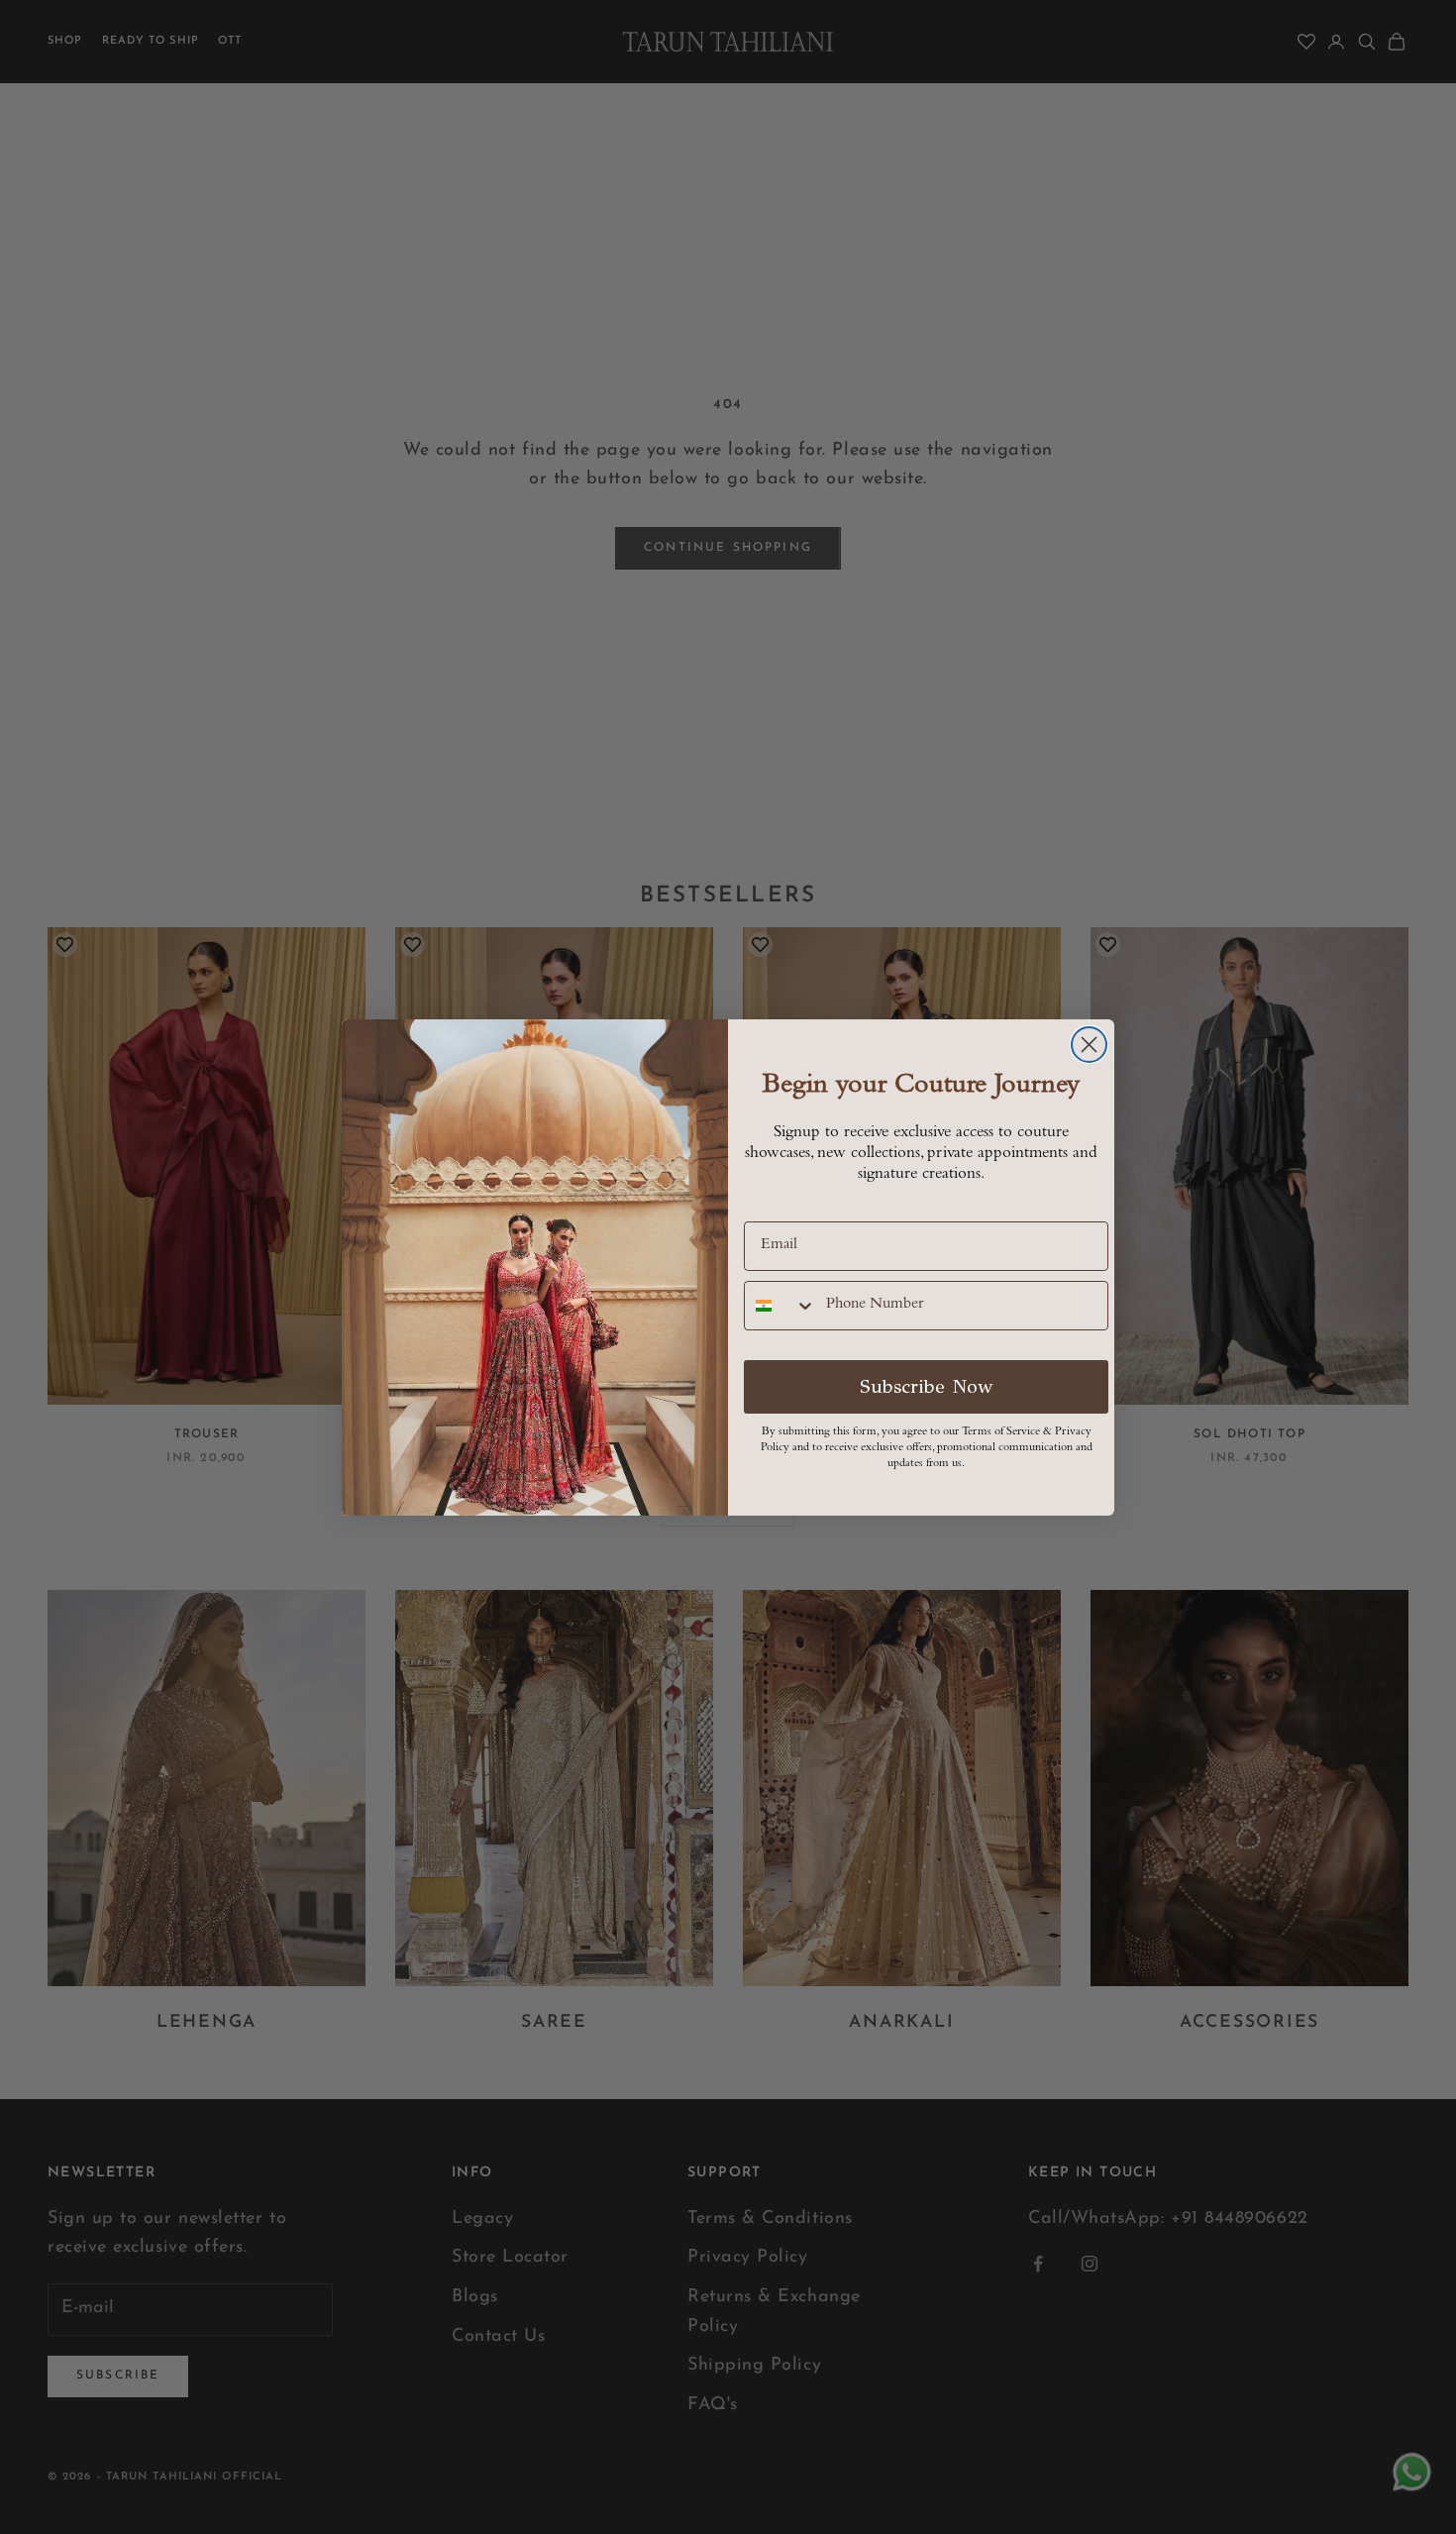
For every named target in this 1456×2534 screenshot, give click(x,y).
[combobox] (780, 1306)
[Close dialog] (1089, 1045)
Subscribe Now (927, 1386)
